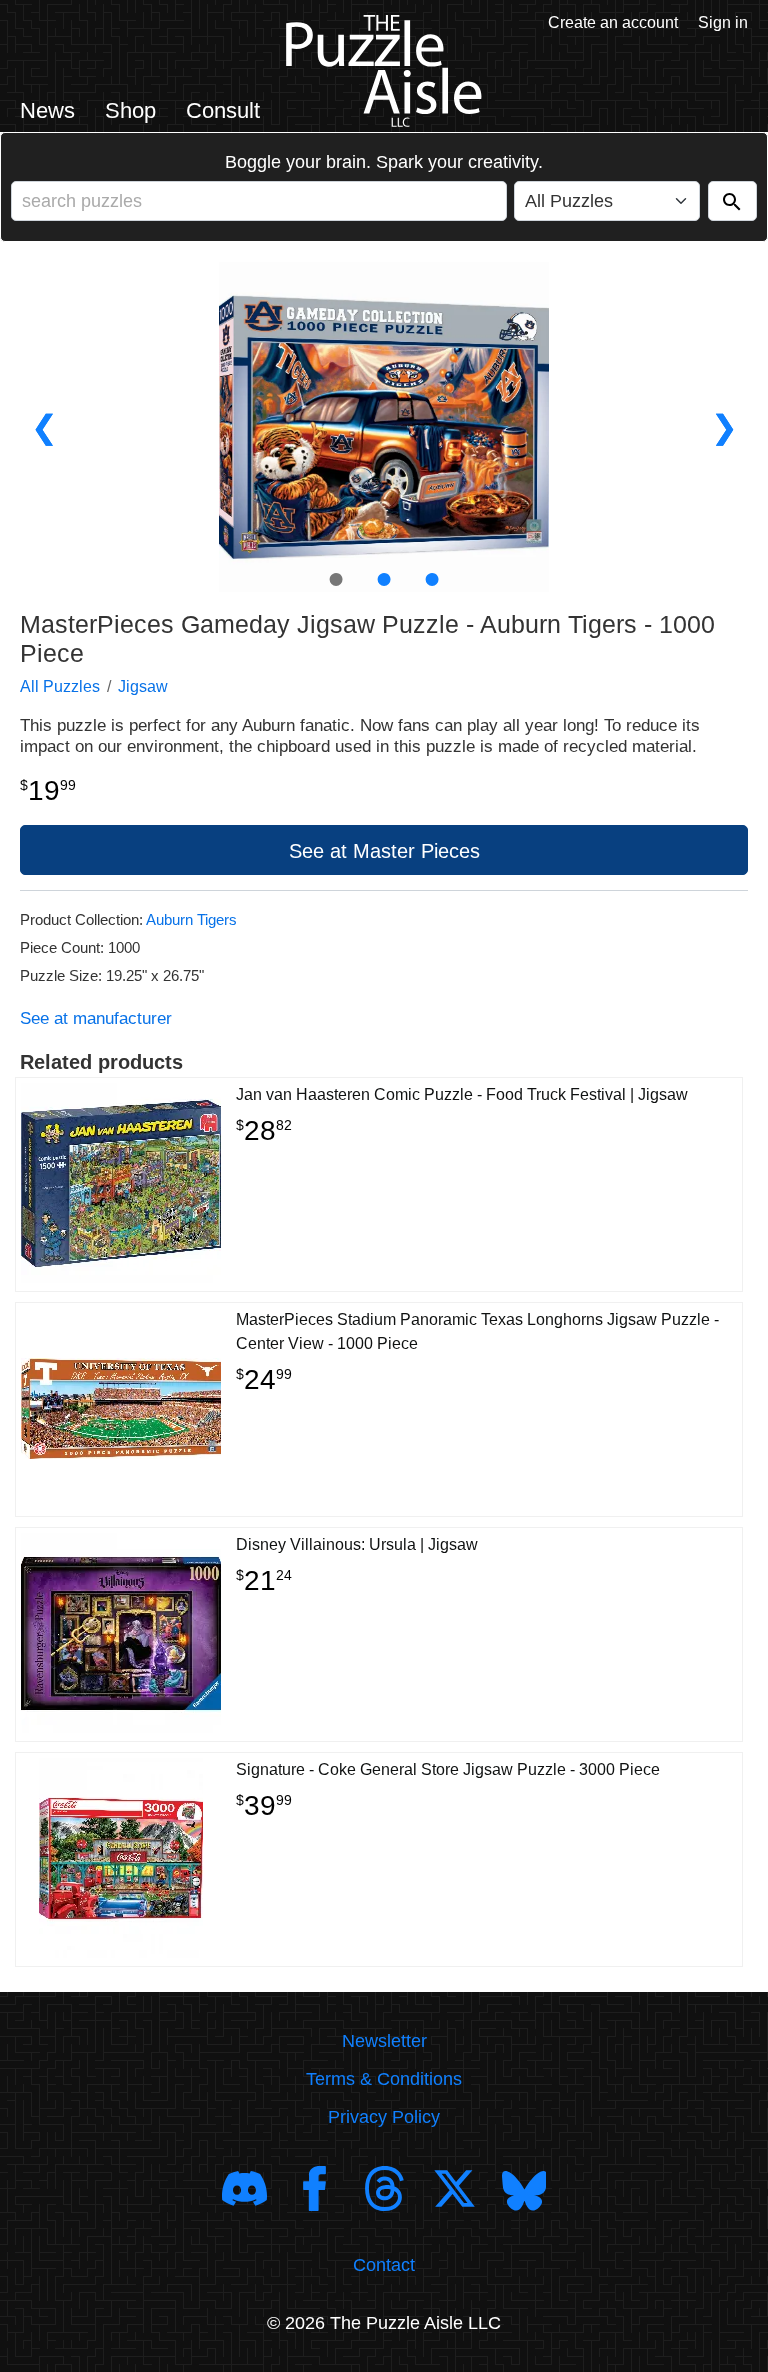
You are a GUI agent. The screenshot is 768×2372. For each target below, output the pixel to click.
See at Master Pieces (384, 851)
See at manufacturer (96, 1018)
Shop (130, 110)
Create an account (613, 22)
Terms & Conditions (384, 2079)
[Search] (732, 201)
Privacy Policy (384, 2117)
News (47, 110)
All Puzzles (60, 686)
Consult (223, 110)
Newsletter (384, 2041)
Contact (384, 2265)
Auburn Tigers (191, 919)
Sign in (723, 22)
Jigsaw (143, 686)
